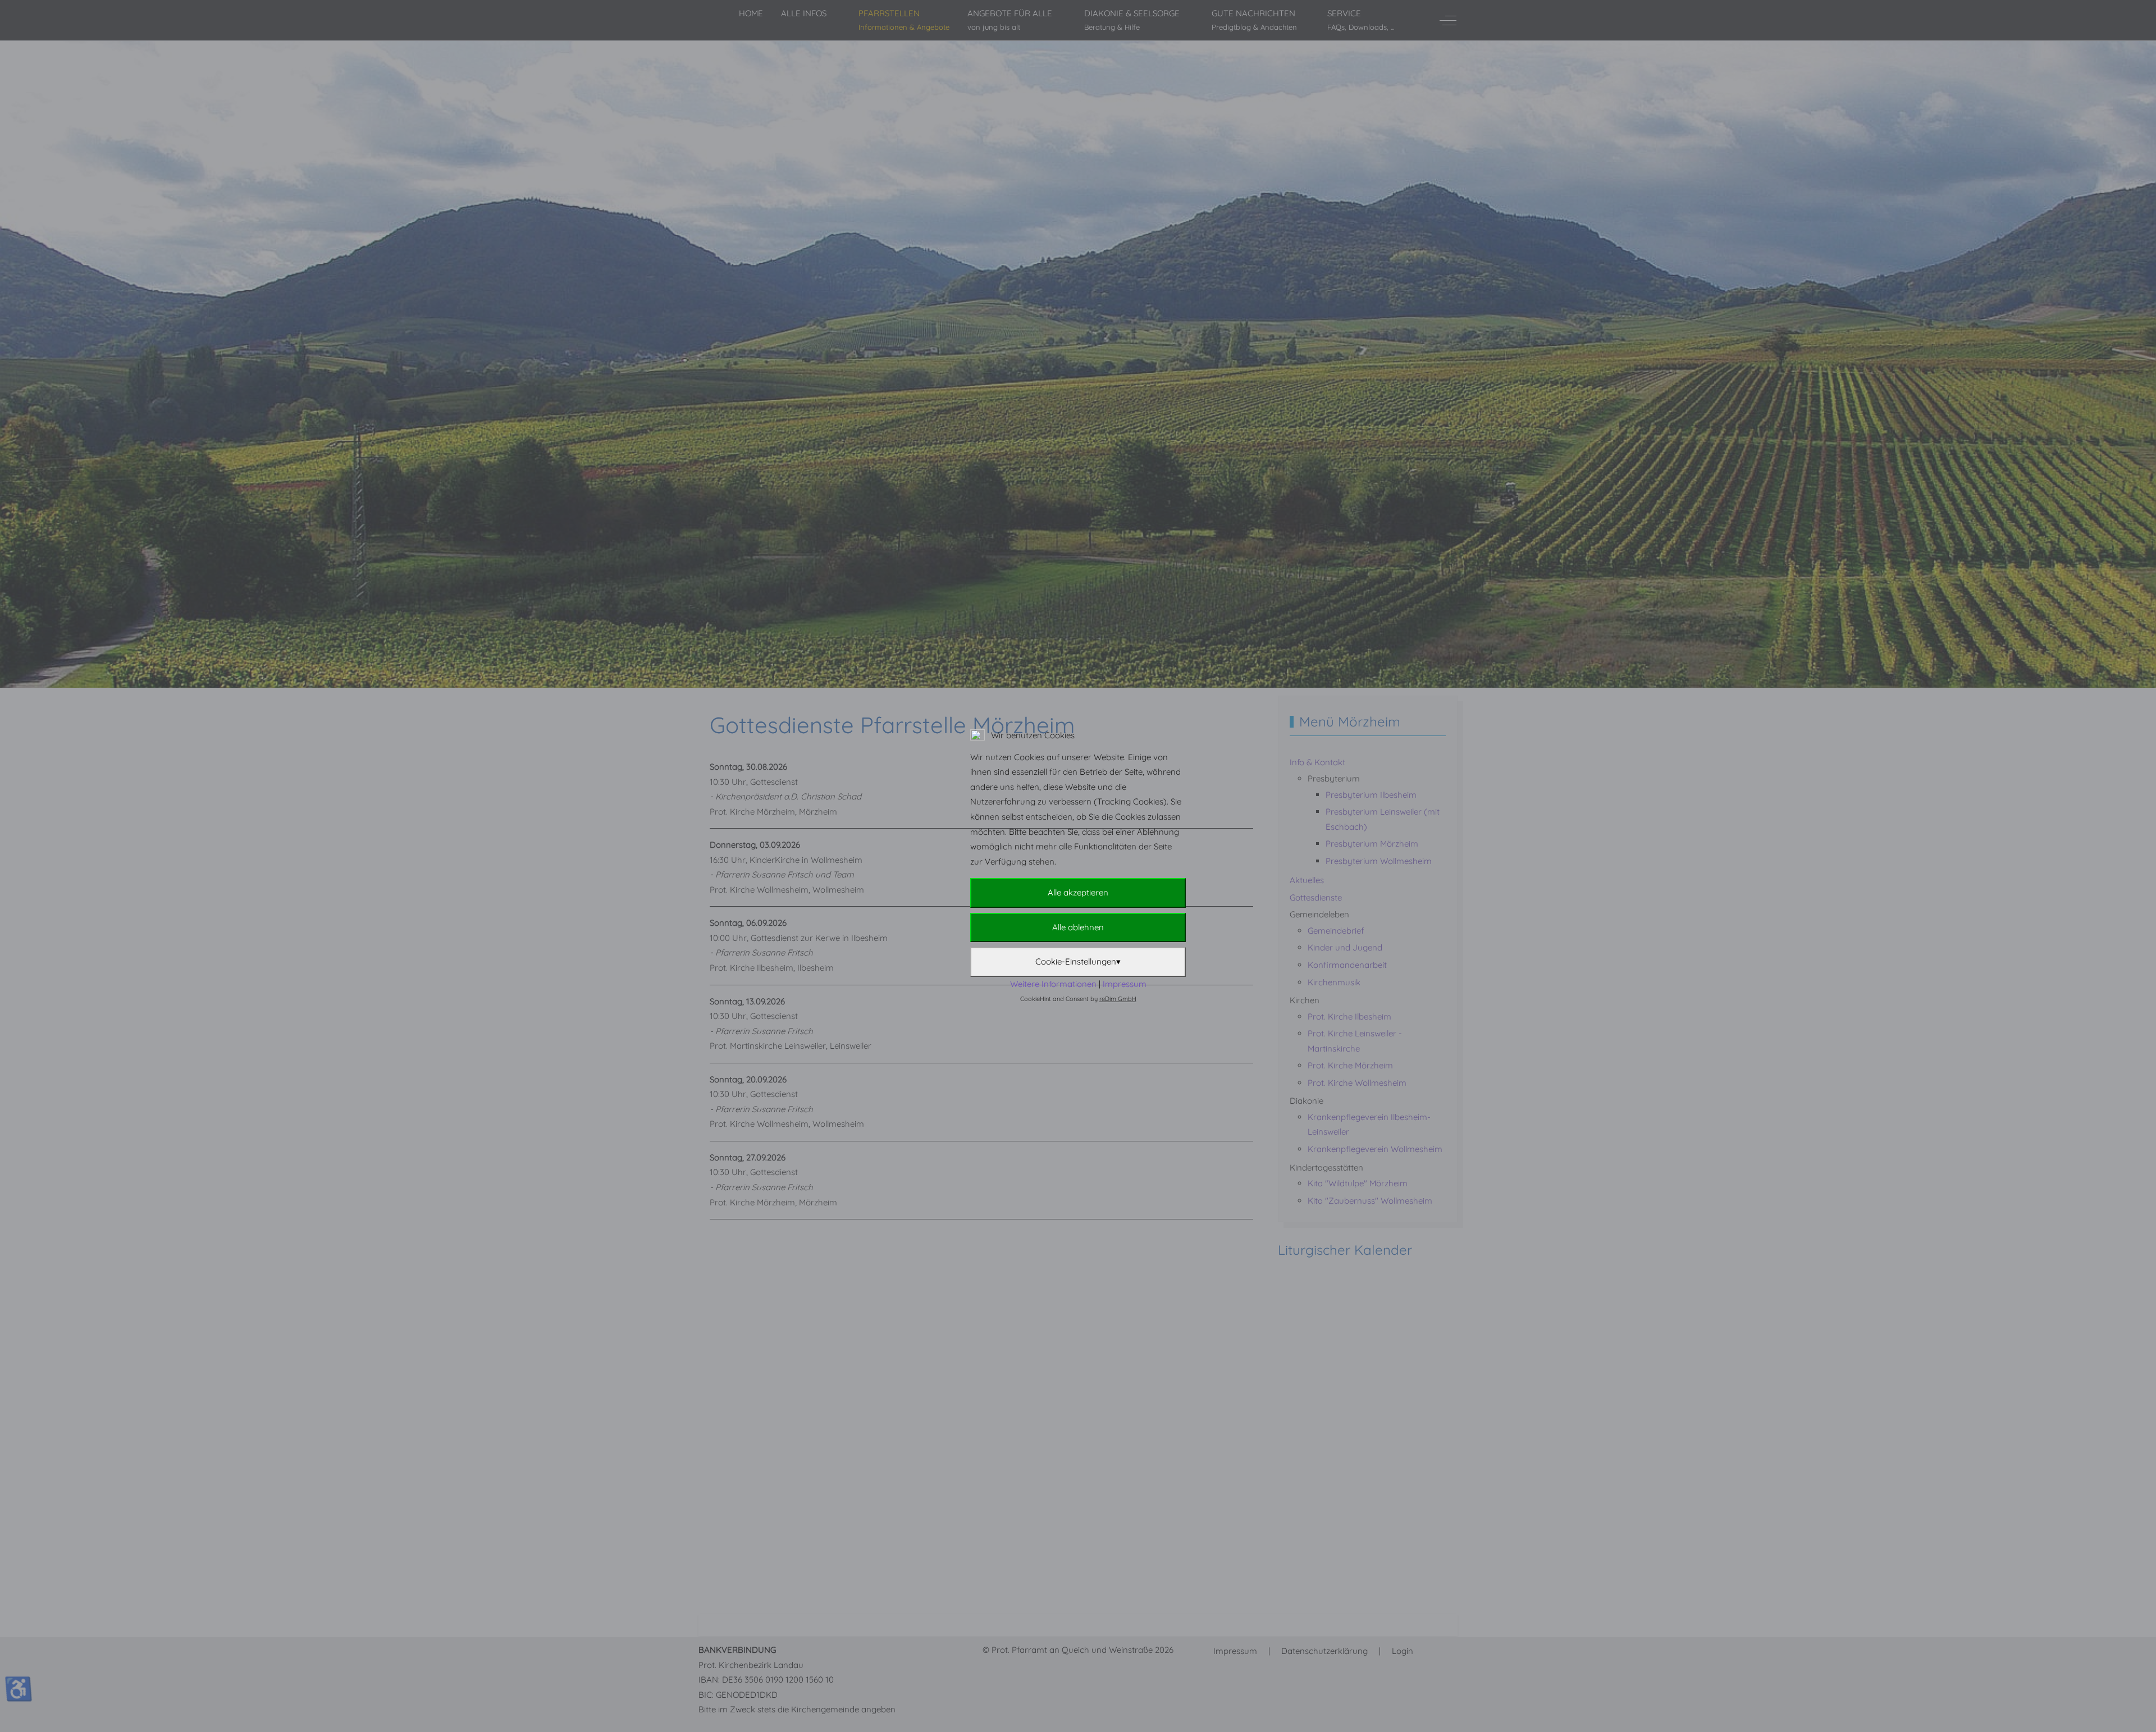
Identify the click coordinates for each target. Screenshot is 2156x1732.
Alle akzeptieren (1078, 892)
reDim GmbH (1118, 999)
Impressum (1125, 984)
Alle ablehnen (1078, 927)
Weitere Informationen (1053, 984)
